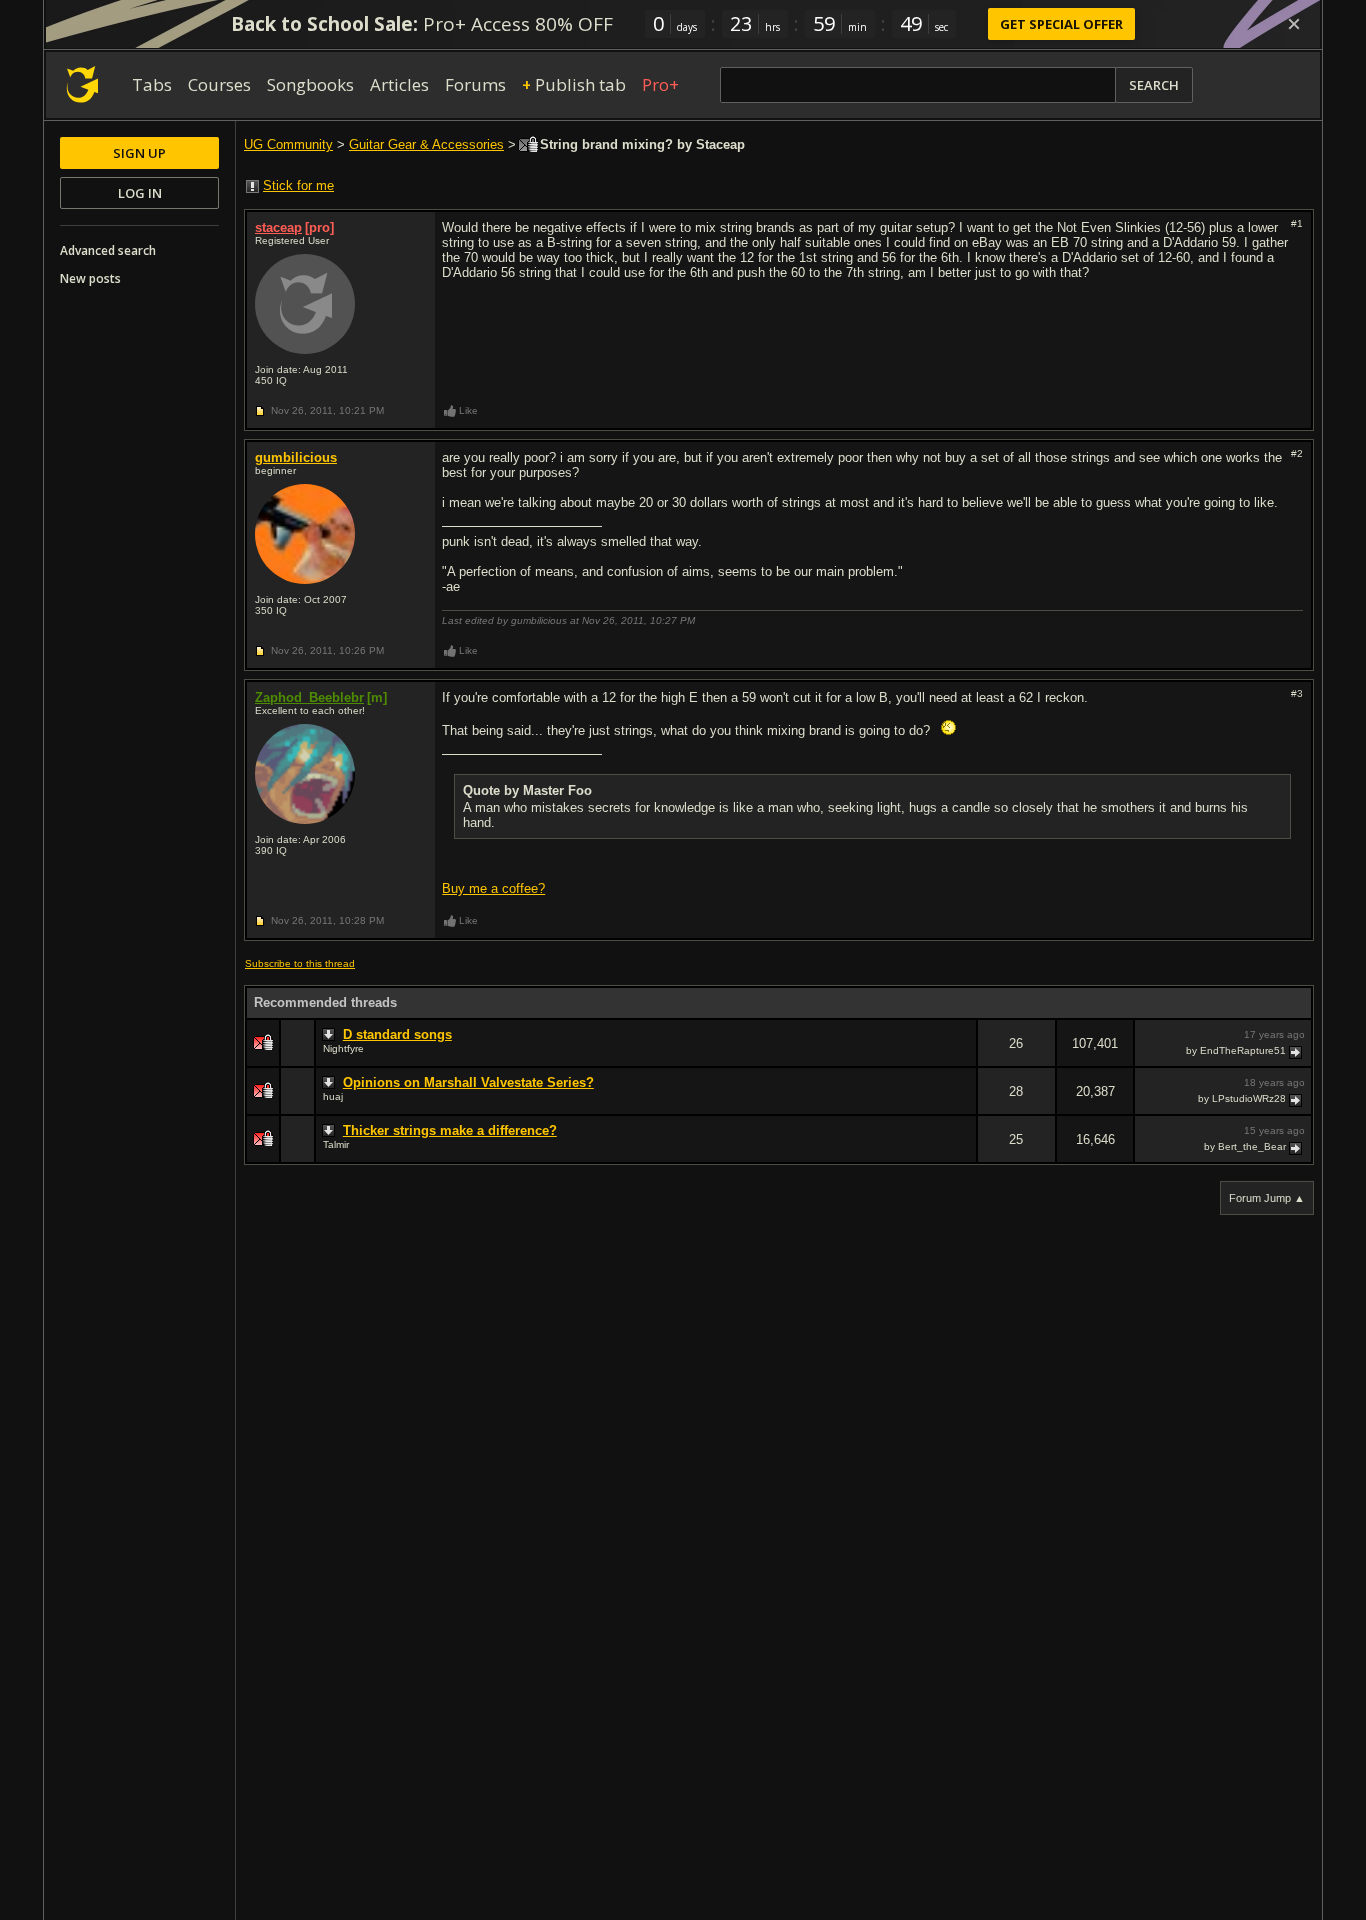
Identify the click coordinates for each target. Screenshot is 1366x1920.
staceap (278, 227)
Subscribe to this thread (300, 963)
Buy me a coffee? (493, 888)
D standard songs (397, 1034)
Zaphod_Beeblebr (309, 697)
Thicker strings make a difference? (450, 1130)
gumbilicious (296, 457)
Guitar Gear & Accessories (426, 144)
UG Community (288, 144)
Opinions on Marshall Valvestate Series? (468, 1082)
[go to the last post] (1297, 1051)
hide (961, 1056)
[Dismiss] (1294, 24)
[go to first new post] (331, 1035)
